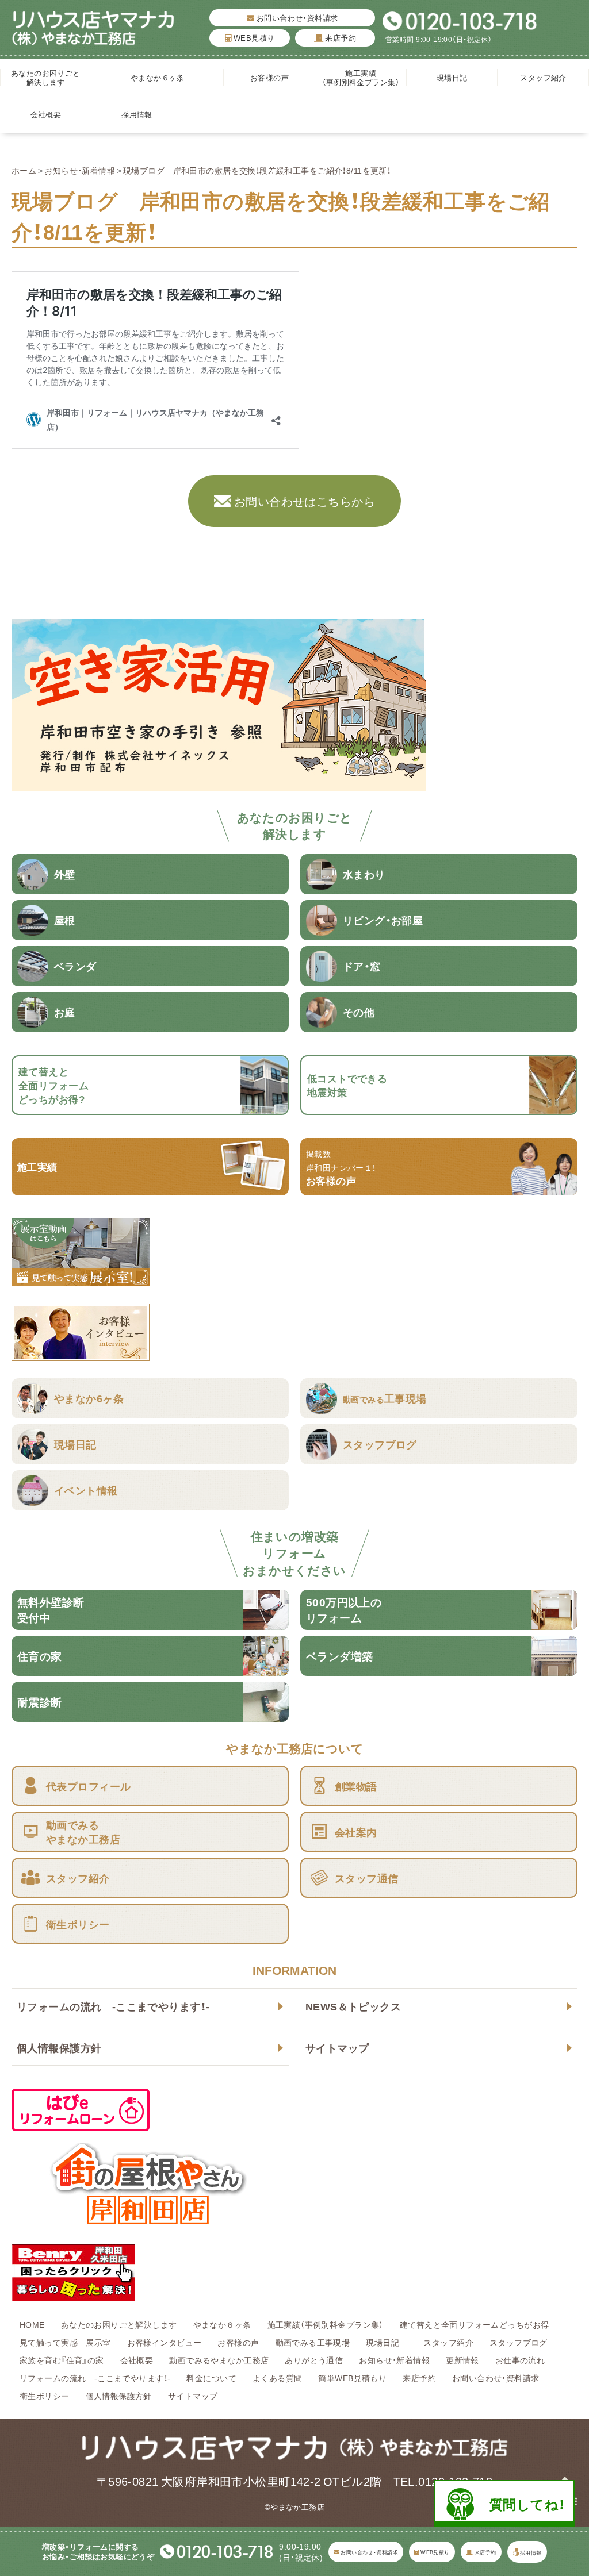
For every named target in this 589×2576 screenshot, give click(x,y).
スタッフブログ (519, 2342)
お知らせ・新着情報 (80, 170)
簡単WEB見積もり (352, 2378)
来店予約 (340, 38)
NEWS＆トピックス (353, 2006)
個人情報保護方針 (59, 2048)
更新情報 (462, 2360)
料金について (211, 2378)
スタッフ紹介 (543, 77)
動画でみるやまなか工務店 (219, 2360)
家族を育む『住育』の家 (62, 2360)
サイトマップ (337, 2048)
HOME (32, 2324)
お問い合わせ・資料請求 (297, 18)
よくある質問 (278, 2378)
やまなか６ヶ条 (158, 77)
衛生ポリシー (45, 2396)
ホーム (24, 170)
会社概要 (46, 114)
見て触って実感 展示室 (65, 2342)
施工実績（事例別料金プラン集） (361, 77)
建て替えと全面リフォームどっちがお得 (475, 2324)
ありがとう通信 (314, 2360)
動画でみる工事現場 (313, 2342)
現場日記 (456, 77)
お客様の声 (269, 77)
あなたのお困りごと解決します (46, 77)
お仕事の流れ (520, 2360)
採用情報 (137, 114)
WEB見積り (253, 38)
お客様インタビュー (165, 2342)
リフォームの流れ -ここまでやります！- (113, 2006)
